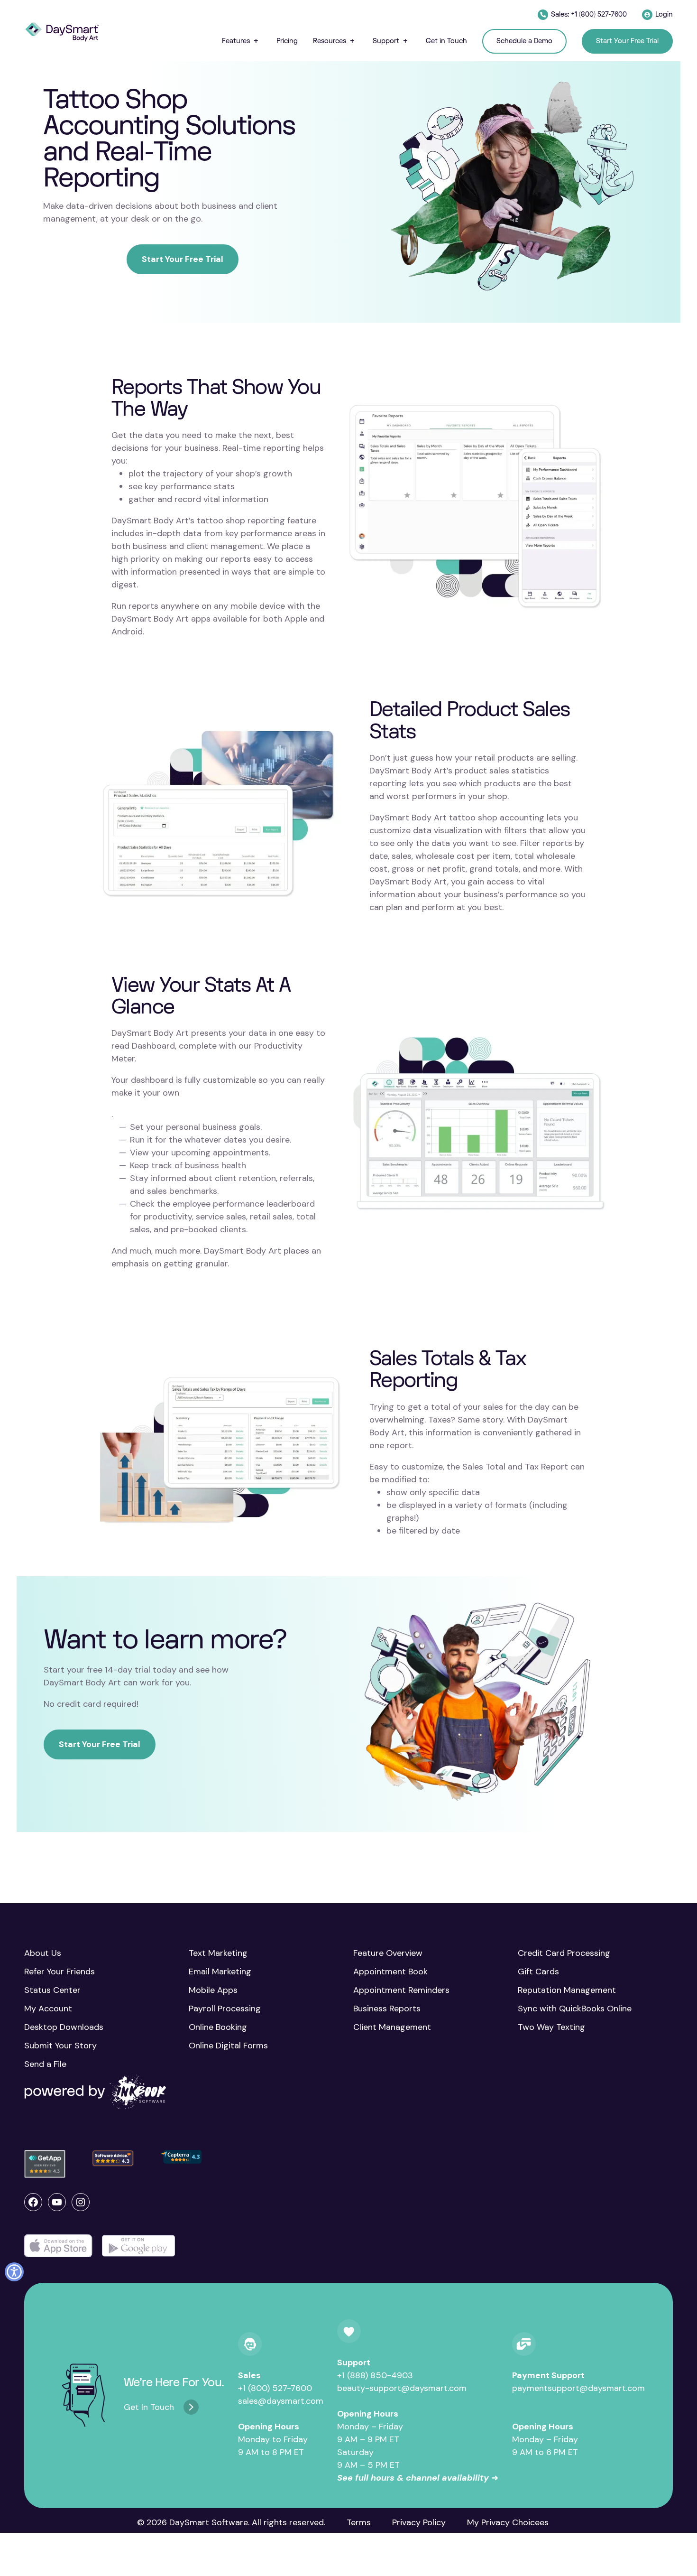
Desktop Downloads (64, 2027)
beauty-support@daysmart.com (402, 2388)
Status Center (52, 1990)
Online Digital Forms (228, 2046)
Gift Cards (538, 1972)
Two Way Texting (551, 2027)
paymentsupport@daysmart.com (578, 2388)
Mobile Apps (213, 1990)
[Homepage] (62, 32)
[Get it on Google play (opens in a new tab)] (138, 2246)
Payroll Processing (225, 2009)
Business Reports (387, 2009)
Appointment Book (390, 1972)
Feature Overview (388, 1953)
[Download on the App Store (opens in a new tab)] (58, 2246)
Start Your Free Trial (183, 259)
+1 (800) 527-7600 (275, 2388)
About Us (43, 1953)
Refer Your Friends (60, 1972)
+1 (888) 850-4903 (375, 2375)
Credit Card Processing (564, 1953)
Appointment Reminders (401, 1990)
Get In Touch (149, 2407)
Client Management (392, 2027)
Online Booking (218, 2027)
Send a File (45, 2064)
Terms (359, 2522)
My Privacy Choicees (508, 2522)
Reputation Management (567, 1990)
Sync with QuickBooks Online (575, 2009)
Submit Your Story (60, 2046)
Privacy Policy (419, 2522)
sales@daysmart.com (281, 2401)
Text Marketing (218, 1953)
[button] (242, 41)
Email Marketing (220, 1972)
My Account (48, 2009)
